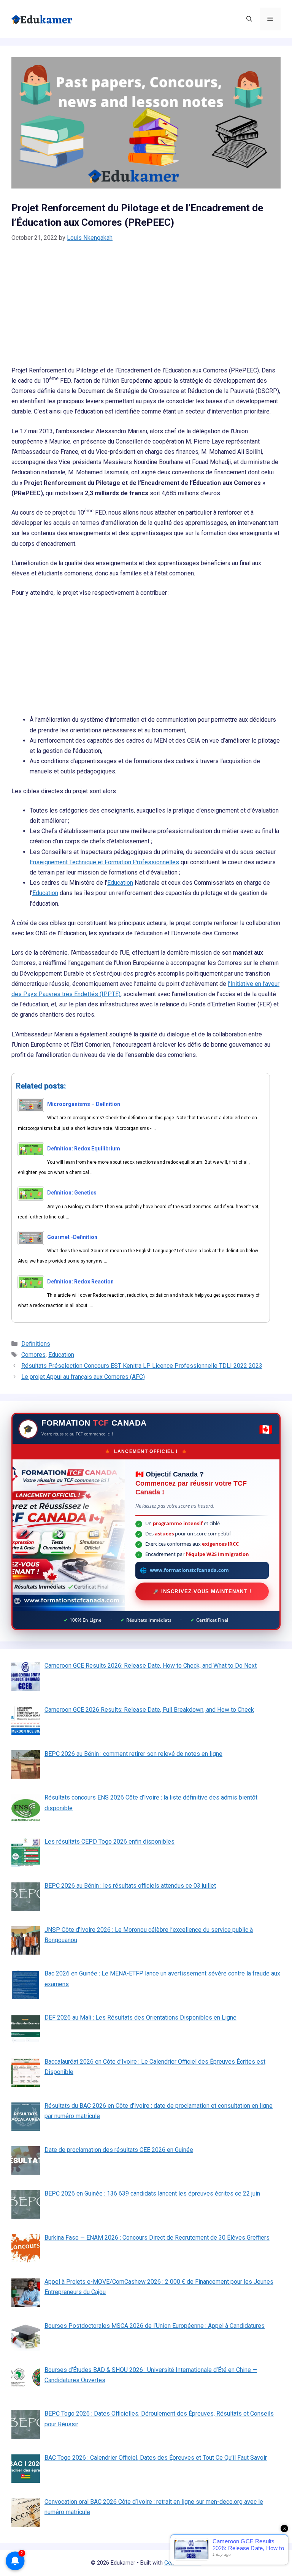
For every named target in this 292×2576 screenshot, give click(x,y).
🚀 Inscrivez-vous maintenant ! (202, 1591)
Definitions (36, 1344)
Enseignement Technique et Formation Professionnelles (104, 862)
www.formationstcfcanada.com (189, 1570)
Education (120, 883)
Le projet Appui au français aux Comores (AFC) (83, 1377)
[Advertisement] (146, 309)
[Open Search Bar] (249, 19)
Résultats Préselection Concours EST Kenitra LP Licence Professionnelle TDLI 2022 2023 (142, 1366)
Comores (33, 1355)
